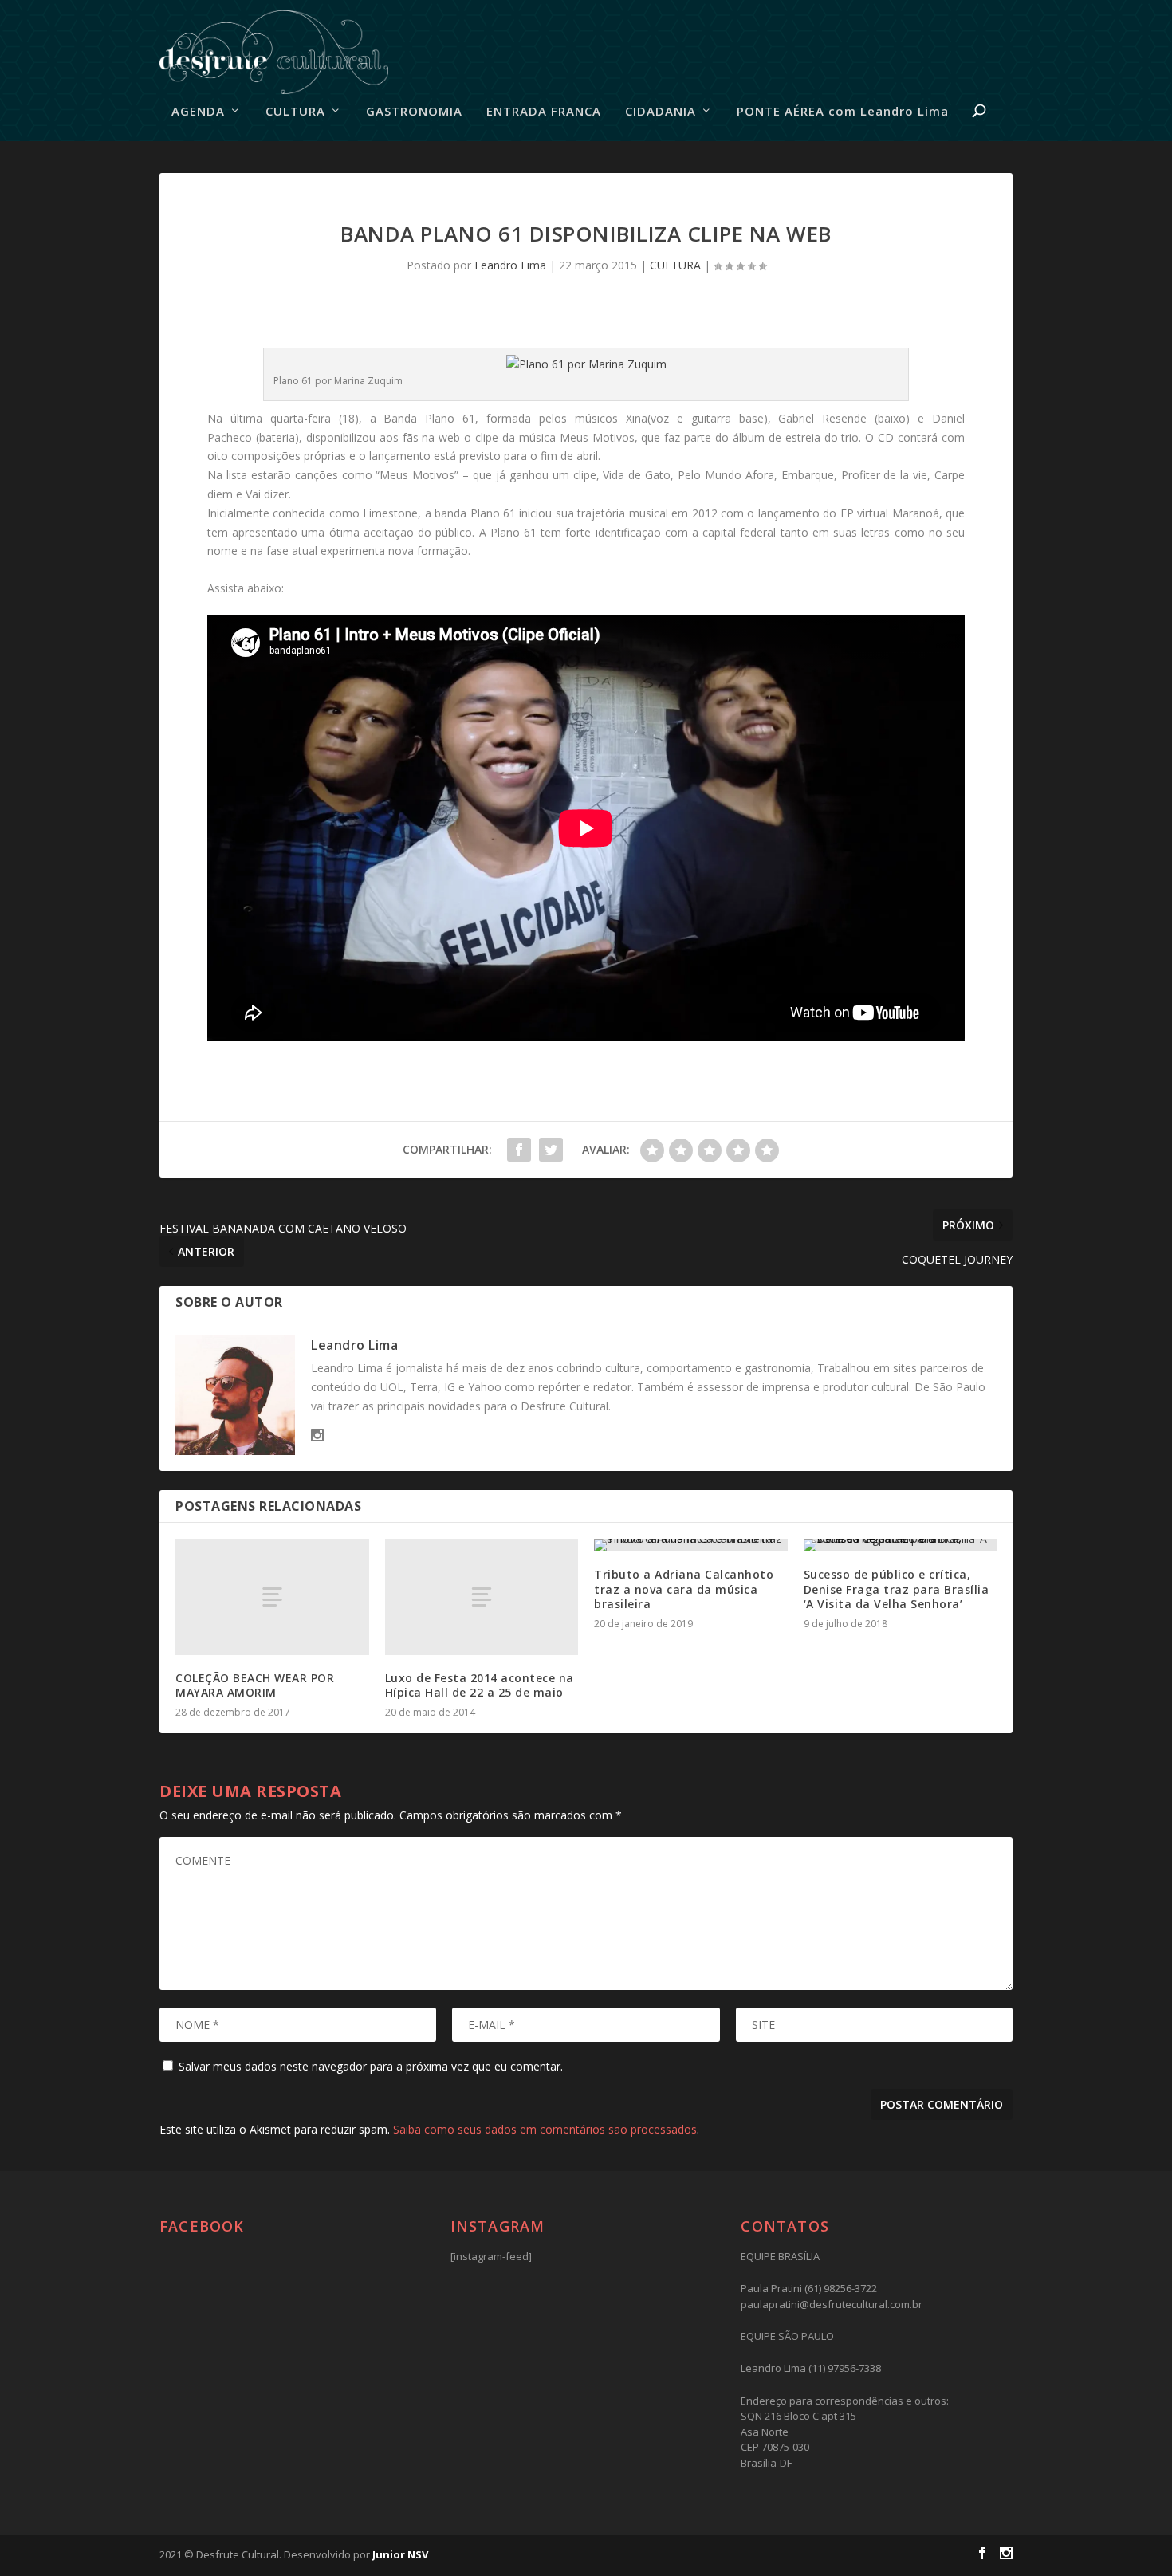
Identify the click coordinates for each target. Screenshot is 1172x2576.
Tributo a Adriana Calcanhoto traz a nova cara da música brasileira (684, 1589)
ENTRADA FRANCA (544, 112)
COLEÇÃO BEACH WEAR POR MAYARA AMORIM (255, 1685)
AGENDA (198, 112)
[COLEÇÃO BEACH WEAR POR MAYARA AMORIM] (272, 1597)
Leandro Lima (510, 265)
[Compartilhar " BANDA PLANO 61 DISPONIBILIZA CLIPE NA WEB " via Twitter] (551, 1150)
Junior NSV (400, 2554)
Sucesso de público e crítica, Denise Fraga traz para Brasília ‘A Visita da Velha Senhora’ (897, 1589)
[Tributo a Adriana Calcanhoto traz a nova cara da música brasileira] (691, 1545)
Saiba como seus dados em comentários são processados (545, 2129)
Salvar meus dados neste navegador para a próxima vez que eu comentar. (371, 2066)
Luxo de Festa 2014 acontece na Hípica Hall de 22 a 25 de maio (480, 1685)
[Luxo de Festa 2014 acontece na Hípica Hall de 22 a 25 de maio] (482, 1597)
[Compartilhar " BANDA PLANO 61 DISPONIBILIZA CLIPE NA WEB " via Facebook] (519, 1150)
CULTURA (295, 112)
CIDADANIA (661, 112)
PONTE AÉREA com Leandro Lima (843, 112)
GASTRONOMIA (414, 112)
